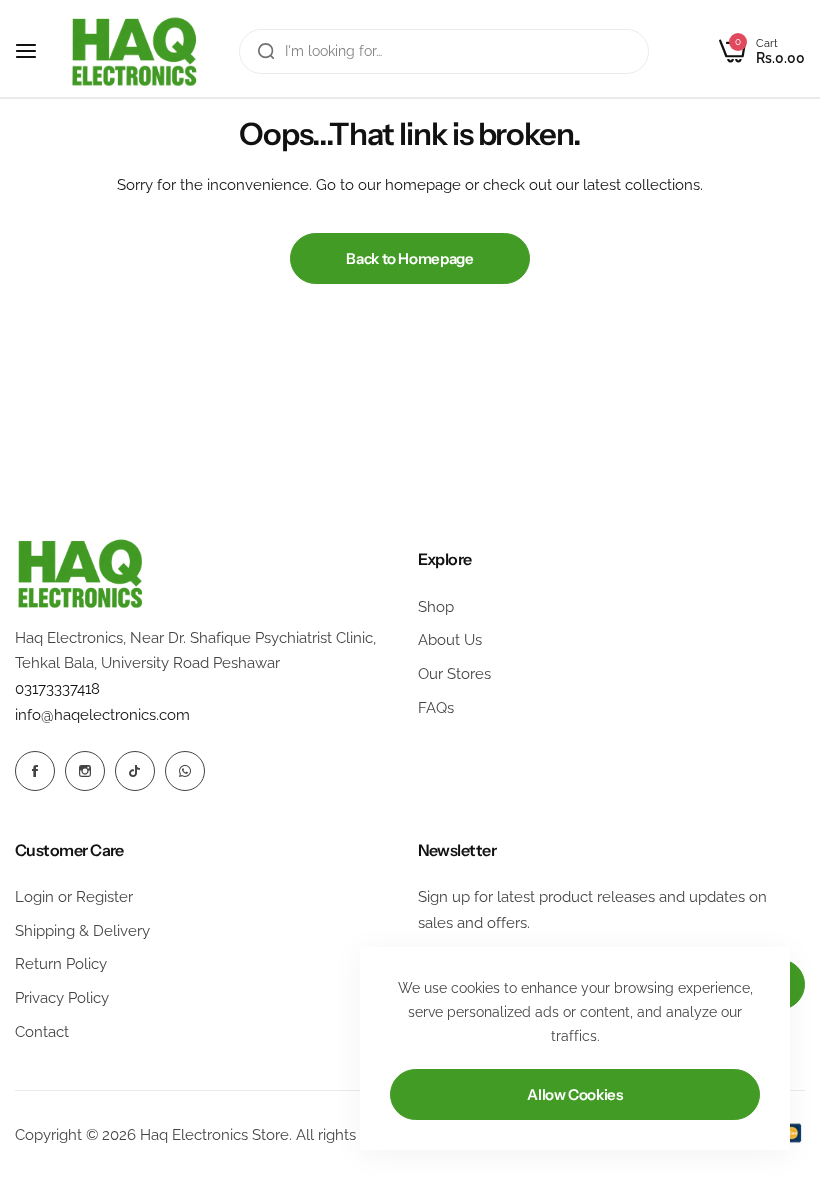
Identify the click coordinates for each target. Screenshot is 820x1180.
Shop (436, 607)
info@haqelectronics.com (102, 715)
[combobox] (444, 51)
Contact (42, 1032)
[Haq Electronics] (134, 51)
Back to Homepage (409, 258)
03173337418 (57, 689)
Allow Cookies (574, 1094)
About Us (450, 640)
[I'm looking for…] (266, 51)
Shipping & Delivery (82, 931)
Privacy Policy (62, 998)
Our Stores (454, 674)
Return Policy (61, 964)
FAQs (436, 708)
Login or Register (74, 897)
